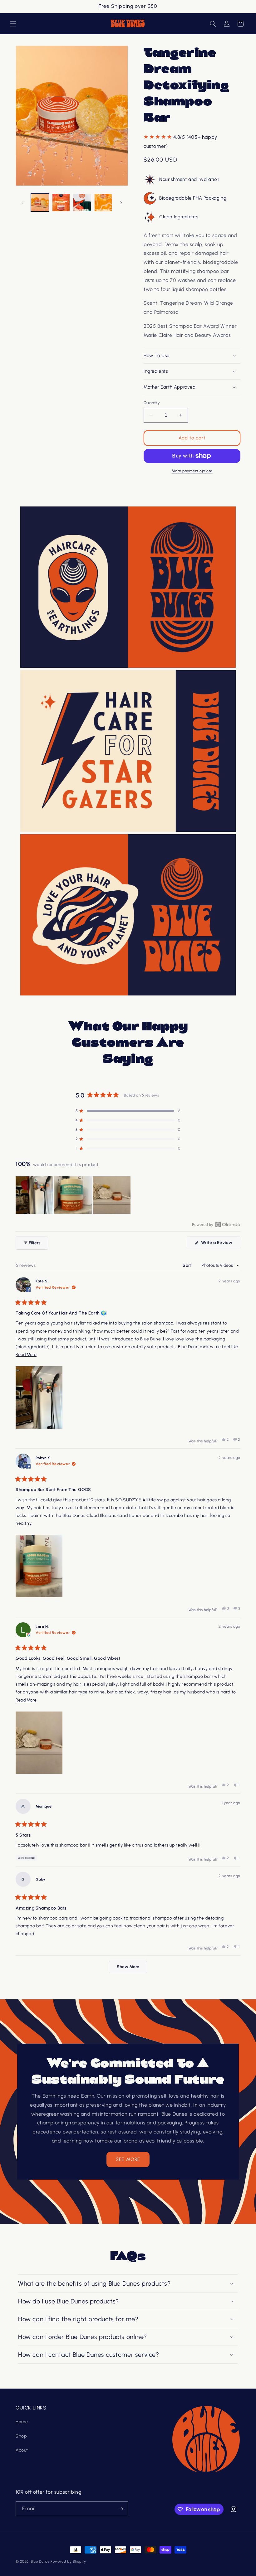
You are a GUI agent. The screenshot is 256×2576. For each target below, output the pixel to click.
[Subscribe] (121, 2509)
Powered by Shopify (68, 2561)
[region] (74, 1195)
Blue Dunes (40, 2561)
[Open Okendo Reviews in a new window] (216, 1224)
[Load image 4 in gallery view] (103, 203)
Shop (21, 2436)
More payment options (192, 471)
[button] (13, 24)
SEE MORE (128, 2159)
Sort (188, 1265)
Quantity (152, 403)
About (22, 2450)
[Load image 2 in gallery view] (61, 203)
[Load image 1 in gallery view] (40, 203)
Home (22, 2422)
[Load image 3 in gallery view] (82, 203)
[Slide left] (22, 203)
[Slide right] (121, 203)
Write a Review (220, 1244)
